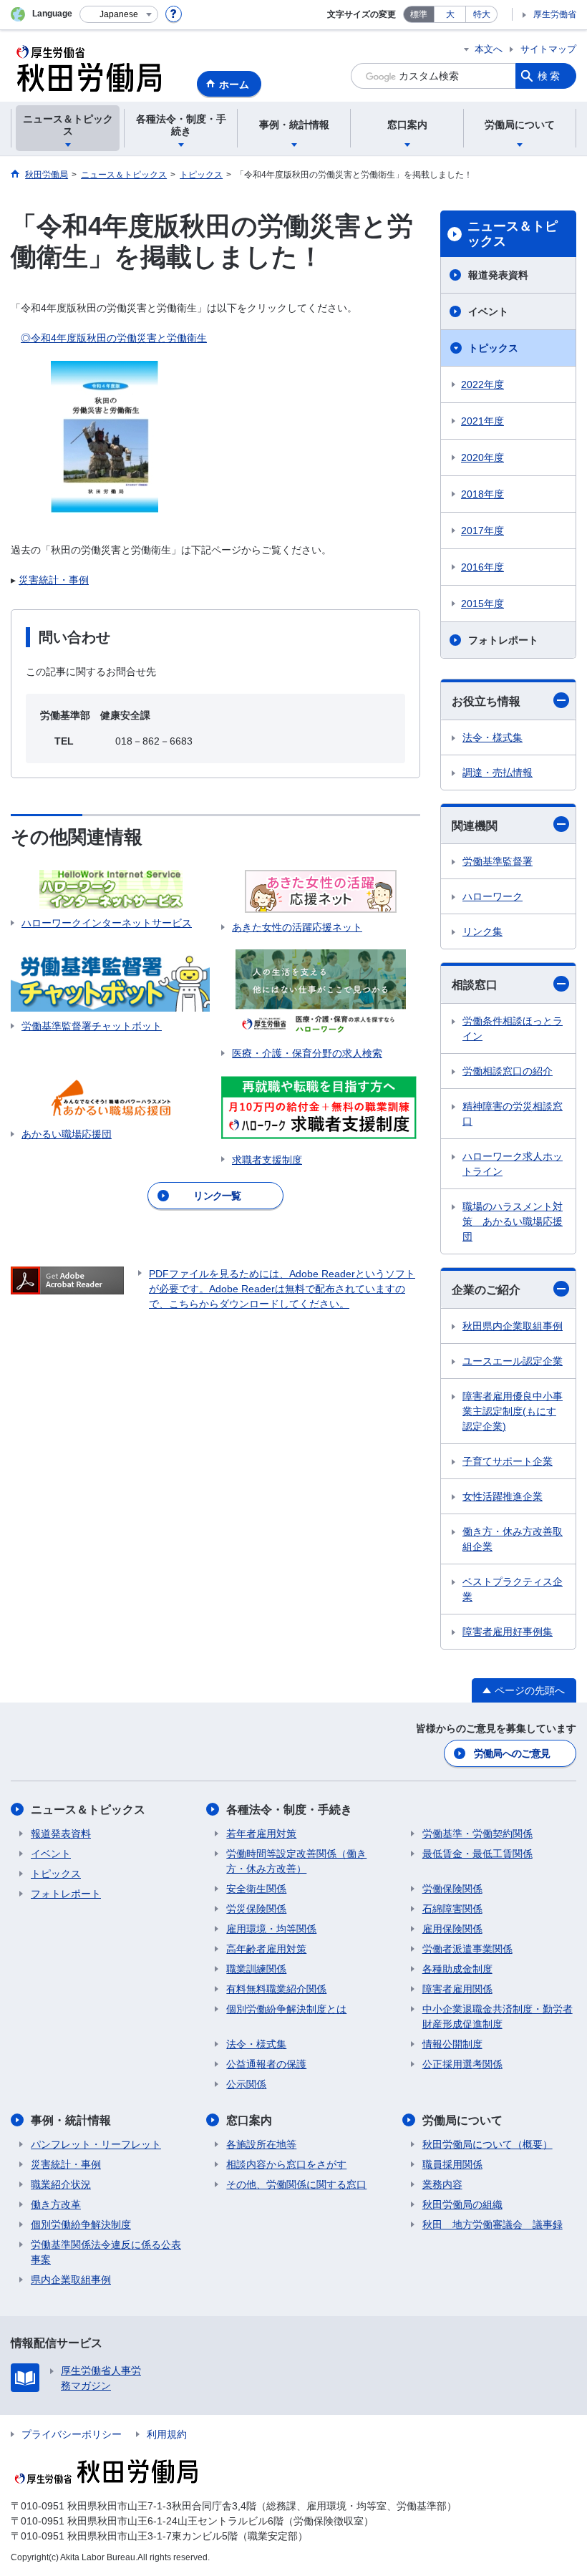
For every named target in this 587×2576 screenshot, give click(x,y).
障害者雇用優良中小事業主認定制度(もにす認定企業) (513, 1411)
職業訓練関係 (256, 1969)
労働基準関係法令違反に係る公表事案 (106, 2252)
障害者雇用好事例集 (508, 1632)
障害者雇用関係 (457, 1989)
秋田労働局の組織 (462, 2204)
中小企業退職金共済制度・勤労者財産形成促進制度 (498, 2016)
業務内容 (442, 2184)
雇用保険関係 (452, 1929)
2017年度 (482, 531)
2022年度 (482, 384)
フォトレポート (503, 640)
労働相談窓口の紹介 (508, 1071)
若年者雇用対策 (261, 1834)
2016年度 (482, 567)
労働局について (462, 2120)
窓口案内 (249, 2120)
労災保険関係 (256, 1909)
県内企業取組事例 (71, 2280)
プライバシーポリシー (72, 2434)
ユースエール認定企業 (513, 1361)
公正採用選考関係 (462, 2064)
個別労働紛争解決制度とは (286, 2009)
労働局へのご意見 (512, 1753)
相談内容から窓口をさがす (286, 2164)
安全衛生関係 (256, 1889)
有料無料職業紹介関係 (276, 1989)
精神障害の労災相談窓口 (513, 1114)
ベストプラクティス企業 (513, 1589)
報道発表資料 (498, 275)
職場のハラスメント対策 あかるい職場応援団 (513, 1221)
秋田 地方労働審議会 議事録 (493, 2224)
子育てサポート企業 (508, 1461)
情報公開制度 (452, 2044)
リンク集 (482, 931)
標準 (419, 14)
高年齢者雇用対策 (266, 1949)
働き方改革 (56, 2204)
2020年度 (482, 457)
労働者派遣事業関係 (467, 1949)
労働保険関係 (452, 1889)
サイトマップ (548, 49)
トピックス (493, 348)
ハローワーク (493, 896)
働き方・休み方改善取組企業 (513, 1539)
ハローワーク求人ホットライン (513, 1164)
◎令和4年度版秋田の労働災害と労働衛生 (114, 338)
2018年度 (482, 494)
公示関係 (246, 2084)
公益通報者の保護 (266, 2064)
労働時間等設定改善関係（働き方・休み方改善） (296, 1861)
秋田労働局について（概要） (487, 2144)
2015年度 (482, 604)
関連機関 (475, 826)
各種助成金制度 (457, 1969)
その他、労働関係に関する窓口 (296, 2184)
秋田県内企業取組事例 (513, 1326)
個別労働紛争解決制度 (81, 2224)
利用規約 (167, 2434)
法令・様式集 (493, 737)
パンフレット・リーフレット (96, 2144)
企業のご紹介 (486, 1290)
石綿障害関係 (452, 1909)
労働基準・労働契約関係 (477, 1834)
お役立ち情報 (486, 701)
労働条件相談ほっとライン (513, 1028)
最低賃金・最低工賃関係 (477, 1854)
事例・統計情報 (71, 2120)
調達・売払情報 (498, 773)
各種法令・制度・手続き (289, 1810)
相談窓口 (475, 985)
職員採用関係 (452, 2164)
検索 (550, 76)
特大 (482, 14)
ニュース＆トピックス (513, 234)
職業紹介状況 (61, 2184)
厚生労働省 (555, 14)
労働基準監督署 (498, 861)
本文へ (489, 49)
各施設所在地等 (261, 2144)
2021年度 (482, 421)
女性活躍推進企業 (503, 1496)
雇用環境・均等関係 (271, 1929)
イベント (488, 311)
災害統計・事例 (54, 580)
